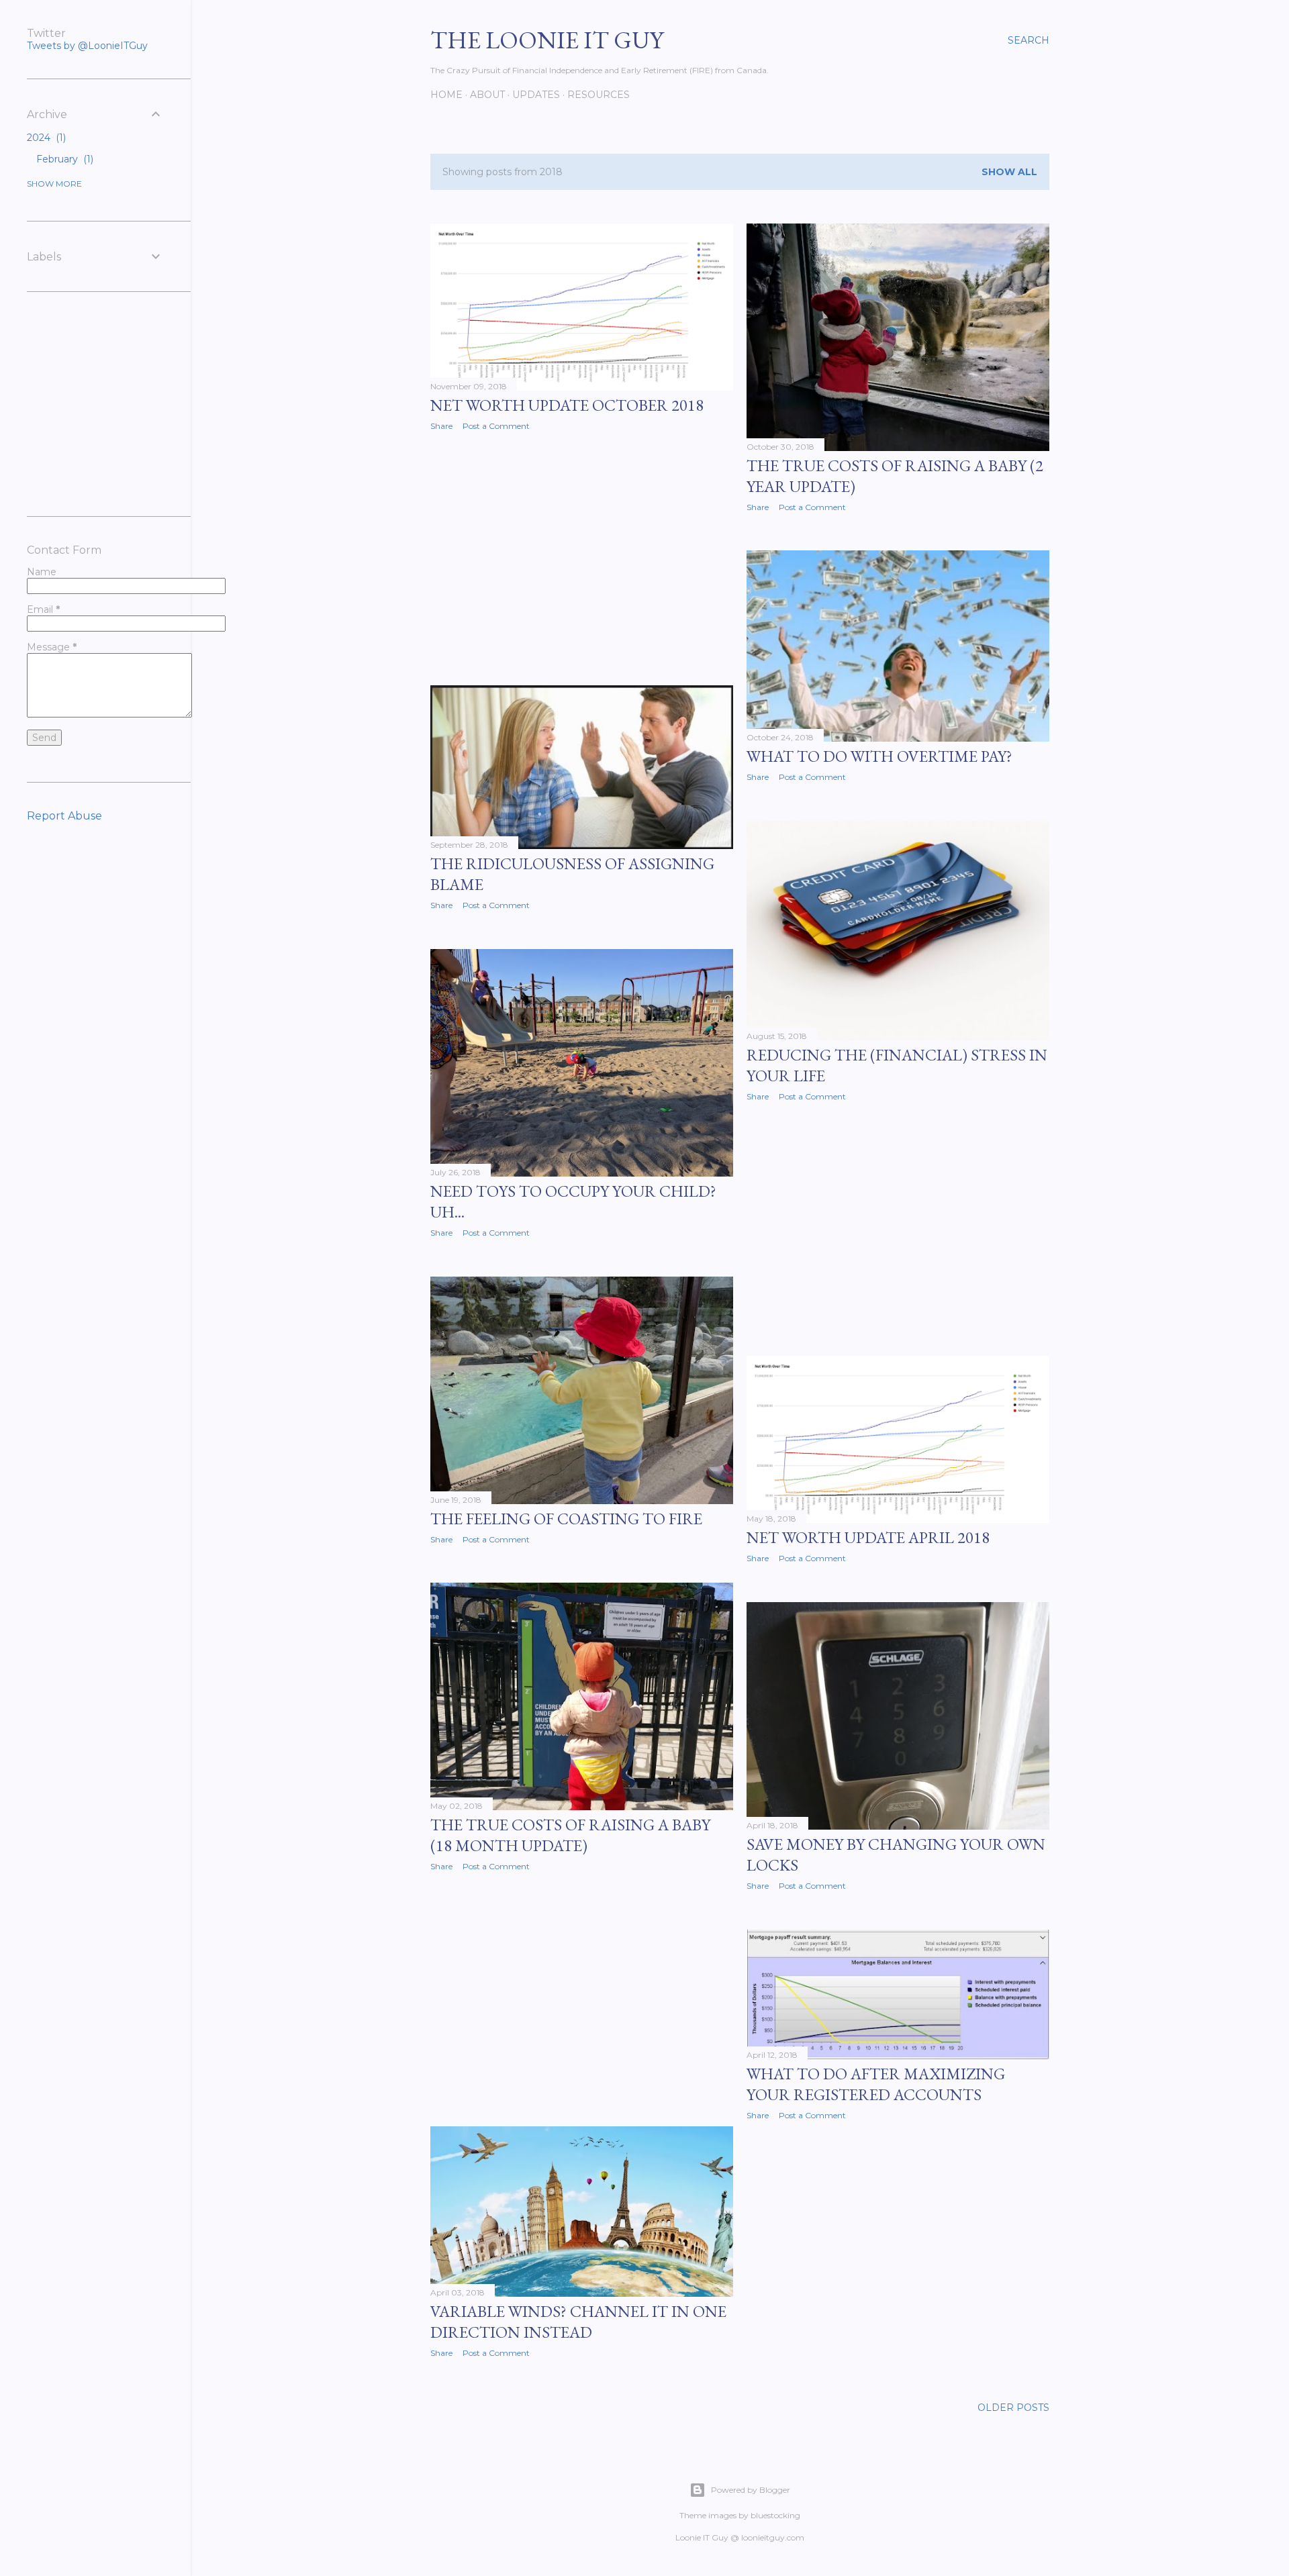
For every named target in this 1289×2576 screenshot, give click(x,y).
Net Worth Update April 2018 (868, 1537)
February (63, 159)
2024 (45, 138)
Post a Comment (496, 426)
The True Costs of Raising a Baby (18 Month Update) (570, 1835)
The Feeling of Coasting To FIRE (566, 1519)
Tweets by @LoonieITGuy (87, 46)
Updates (536, 95)
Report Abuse (64, 816)
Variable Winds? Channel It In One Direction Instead (578, 2322)
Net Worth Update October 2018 (567, 405)
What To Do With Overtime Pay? (879, 756)
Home (446, 95)
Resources (599, 95)
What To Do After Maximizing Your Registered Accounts (876, 2084)
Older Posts (1013, 2408)
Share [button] (441, 426)
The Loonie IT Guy (547, 40)
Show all (1009, 172)
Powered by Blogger (751, 2490)
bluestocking (775, 2515)
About (487, 95)
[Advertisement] (582, 558)
